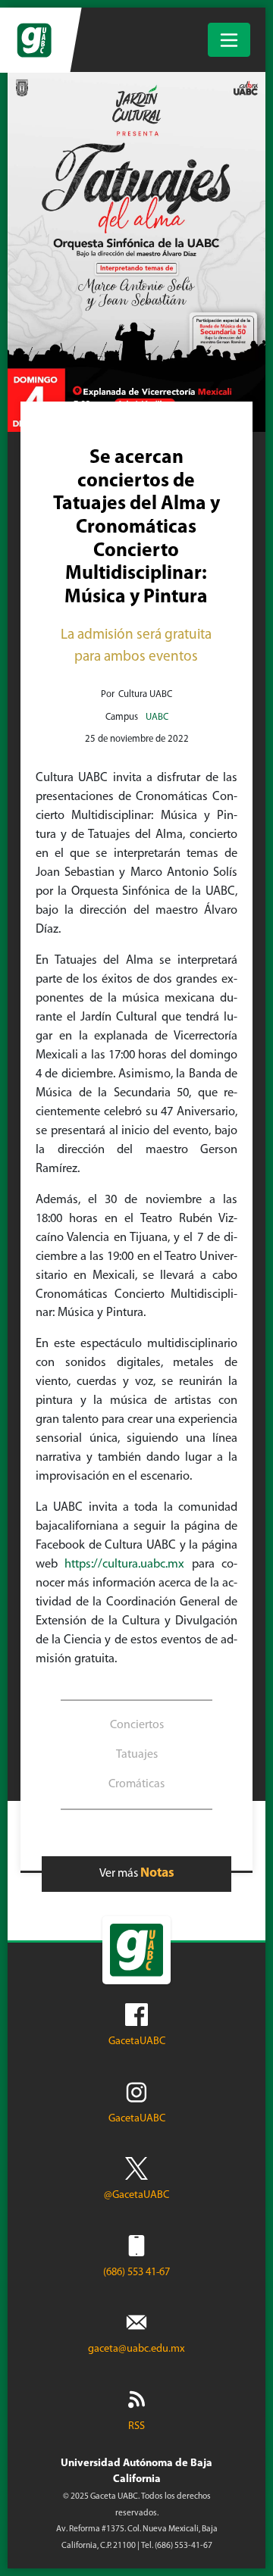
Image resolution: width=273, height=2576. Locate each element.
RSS (136, 2426)
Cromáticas (136, 1784)
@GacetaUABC (136, 2195)
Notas (157, 1873)
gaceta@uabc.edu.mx (136, 2349)
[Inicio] (36, 40)
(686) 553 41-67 (136, 2273)
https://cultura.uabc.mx (124, 1565)
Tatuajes (137, 1755)
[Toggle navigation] (229, 40)
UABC (157, 717)
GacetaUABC (137, 2041)
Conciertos (137, 1725)
